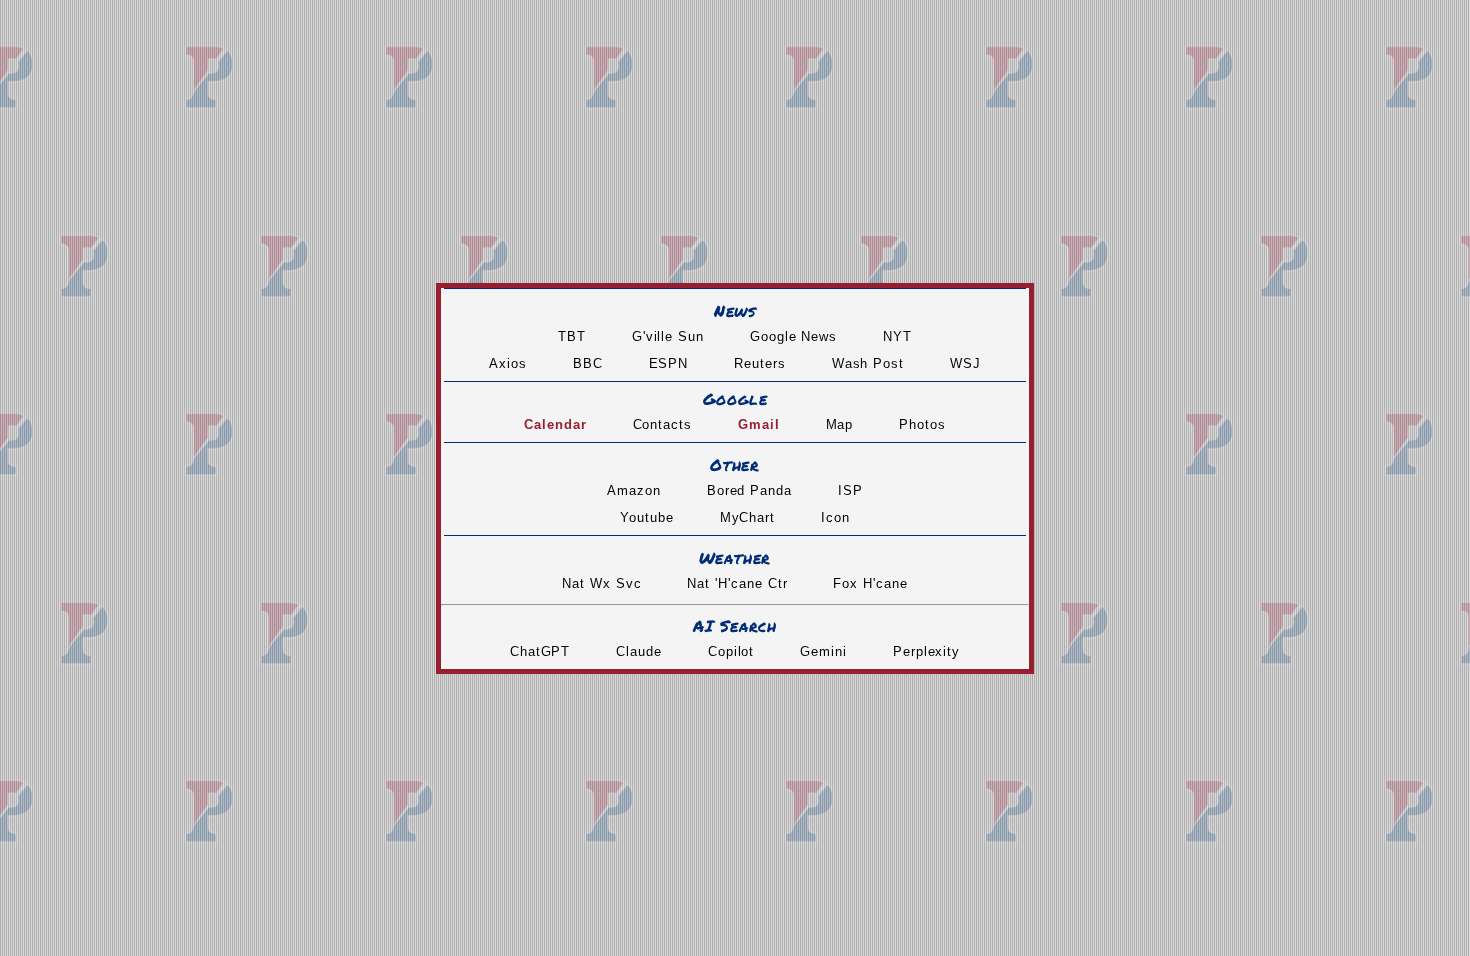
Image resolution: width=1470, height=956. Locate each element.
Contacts (662, 424)
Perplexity (926, 651)
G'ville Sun (668, 336)
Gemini (823, 651)
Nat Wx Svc (601, 583)
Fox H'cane (870, 583)
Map (840, 424)
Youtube (647, 517)
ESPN (669, 363)
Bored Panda (749, 490)
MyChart (748, 517)
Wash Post (868, 363)
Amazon (634, 490)
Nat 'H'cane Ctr (737, 583)
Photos (922, 424)
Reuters (760, 363)
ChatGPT (540, 651)
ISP (850, 490)
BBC (588, 363)
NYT (897, 336)
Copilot (731, 651)
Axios (508, 363)
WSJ (965, 363)
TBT (572, 336)
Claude (639, 651)
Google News (793, 336)
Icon (835, 517)
